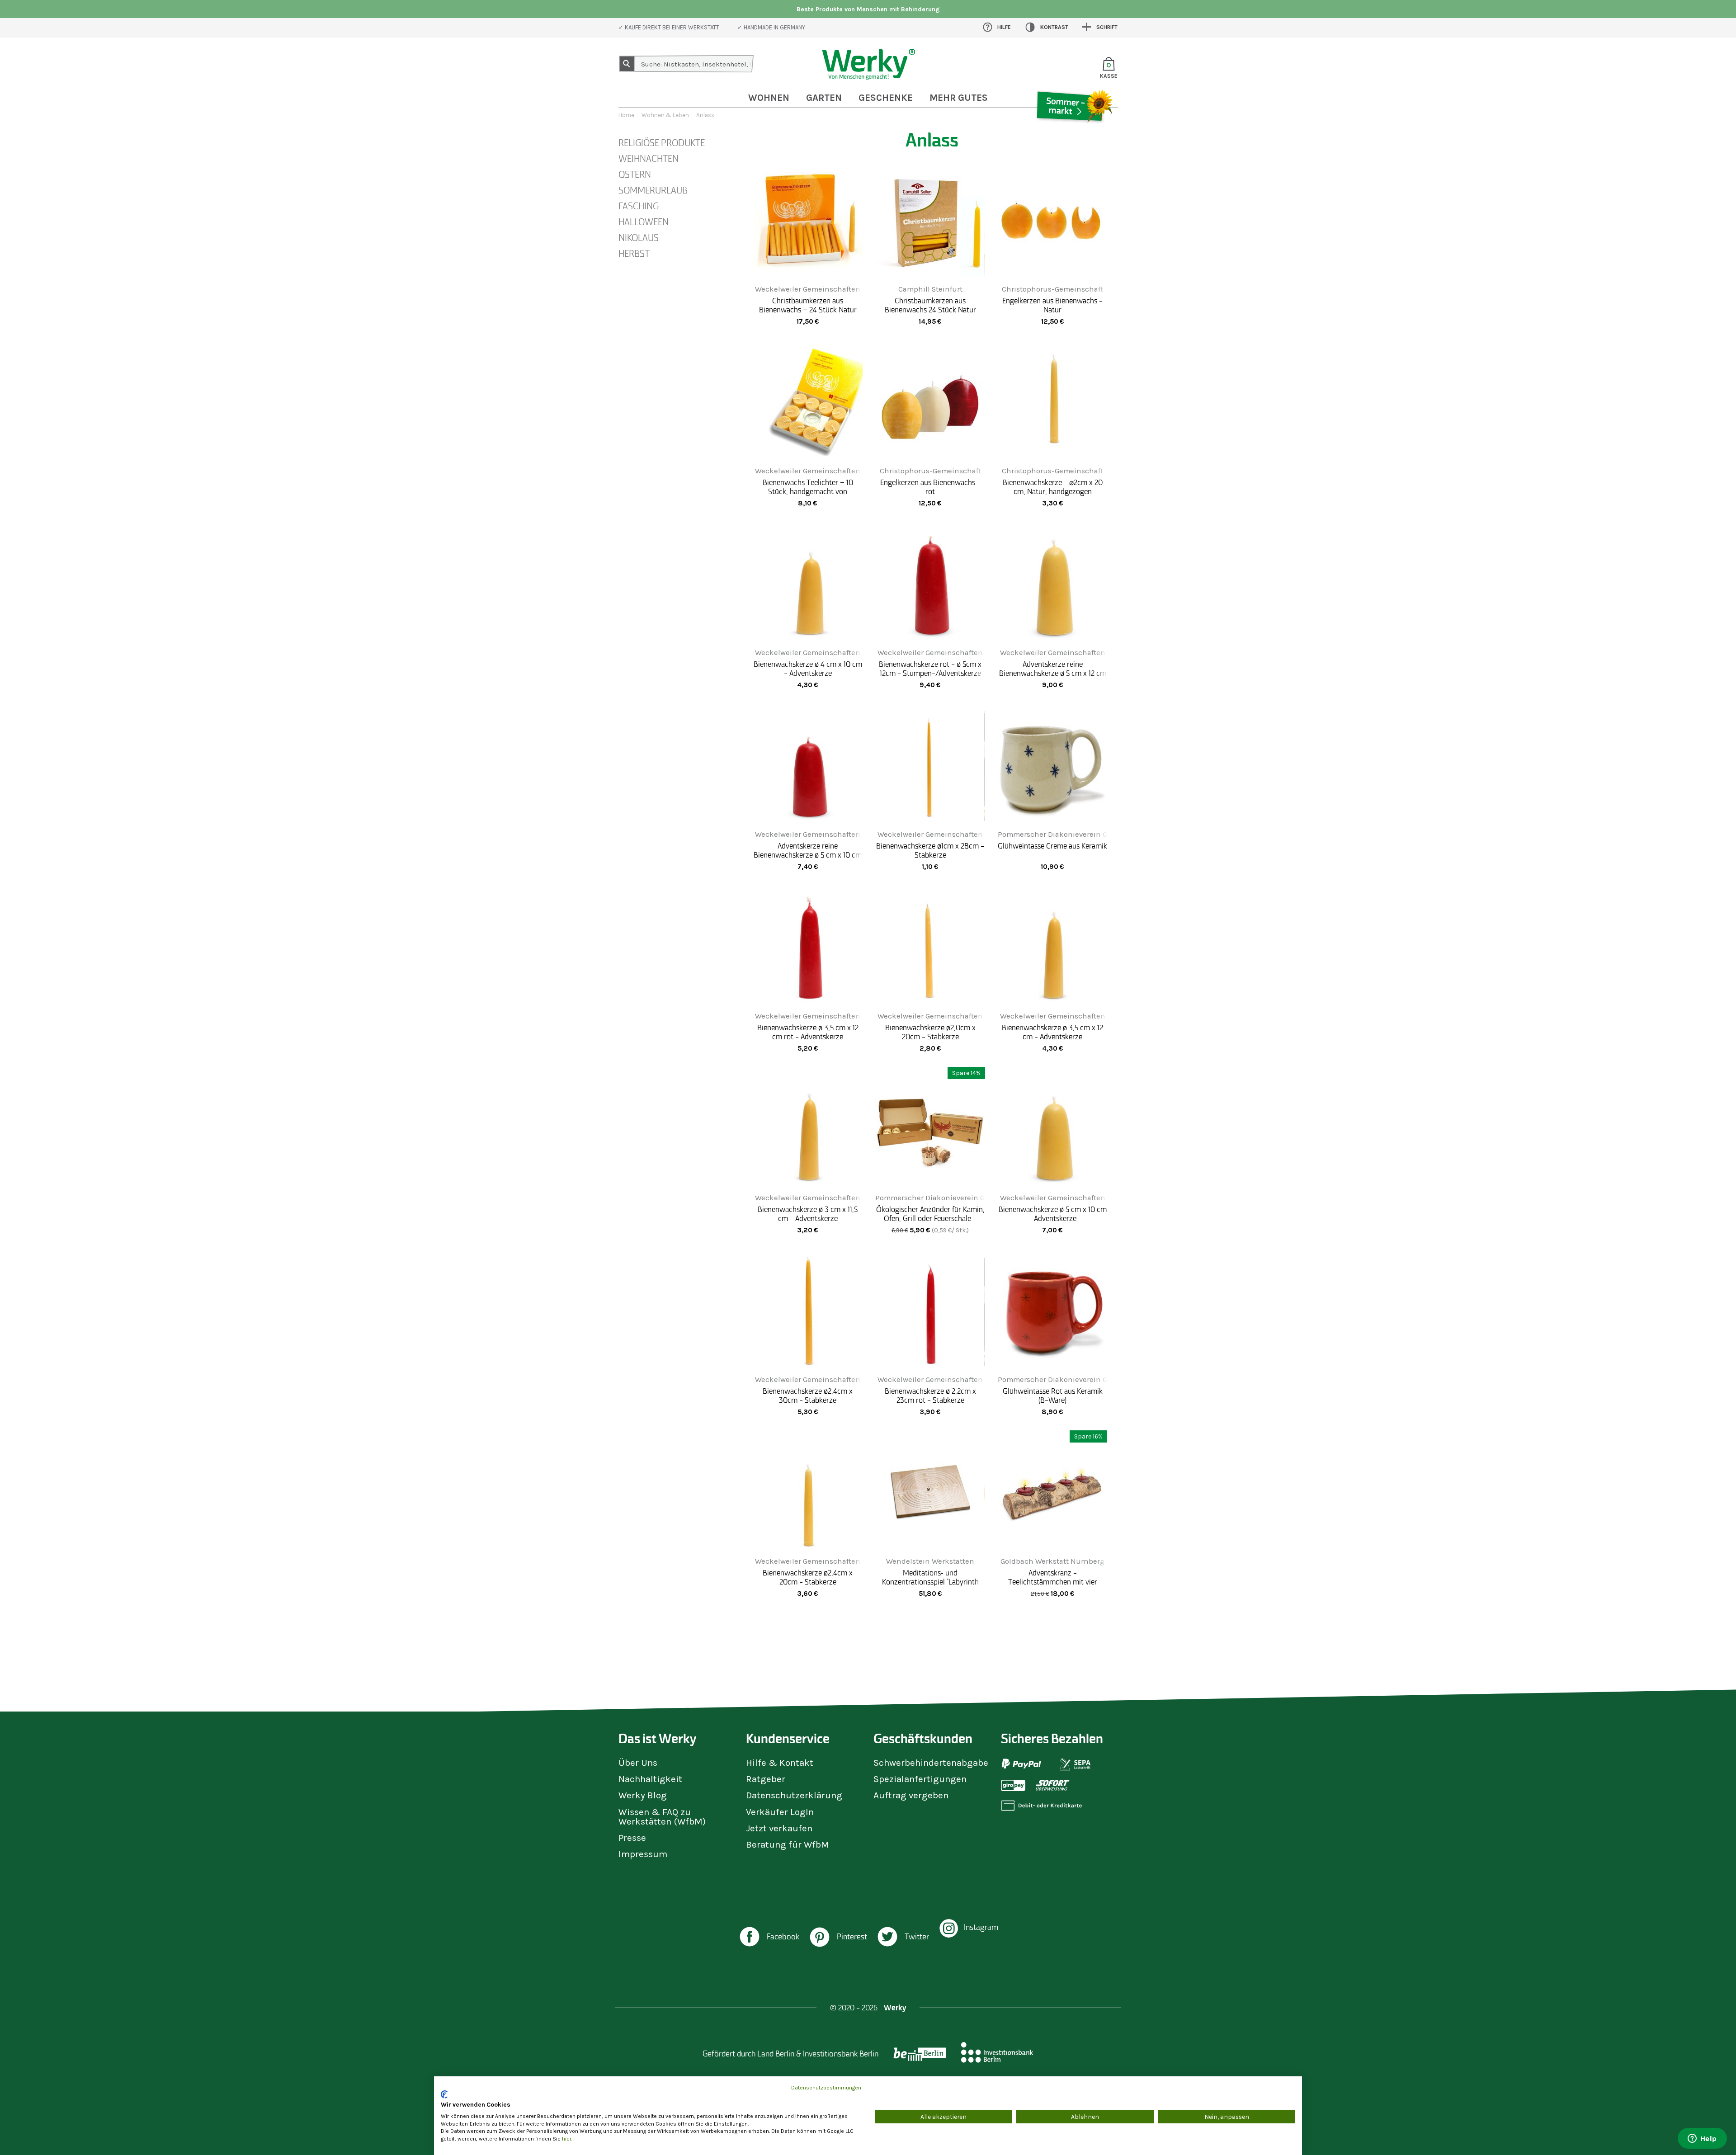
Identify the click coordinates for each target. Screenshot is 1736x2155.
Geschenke (886, 98)
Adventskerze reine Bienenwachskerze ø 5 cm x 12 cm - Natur (1053, 673)
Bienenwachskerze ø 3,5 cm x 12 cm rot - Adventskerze (808, 1032)
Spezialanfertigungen (920, 1779)
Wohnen (769, 98)
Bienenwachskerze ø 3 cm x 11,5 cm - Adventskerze (808, 1214)
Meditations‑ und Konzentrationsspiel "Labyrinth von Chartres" (930, 1582)
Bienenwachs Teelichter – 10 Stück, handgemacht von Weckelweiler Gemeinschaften (808, 491)
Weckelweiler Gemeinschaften (808, 289)
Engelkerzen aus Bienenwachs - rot (930, 487)
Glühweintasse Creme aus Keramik (1052, 846)
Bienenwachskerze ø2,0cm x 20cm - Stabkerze (930, 1032)
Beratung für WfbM (788, 1844)
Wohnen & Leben (665, 115)
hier (567, 2139)
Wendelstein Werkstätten (930, 1561)
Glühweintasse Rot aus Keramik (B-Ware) (1053, 1396)
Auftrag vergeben (911, 1795)
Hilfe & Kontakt (780, 1763)
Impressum (643, 1854)
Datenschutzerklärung (794, 1795)
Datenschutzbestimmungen (826, 2088)
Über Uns (638, 1763)
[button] (769, 1938)
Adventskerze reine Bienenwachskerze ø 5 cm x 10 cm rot (808, 855)
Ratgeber (766, 1779)
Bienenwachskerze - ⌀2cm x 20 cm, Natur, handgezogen (1053, 487)
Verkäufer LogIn (780, 1812)
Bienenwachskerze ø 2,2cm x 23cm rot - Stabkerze (930, 1396)
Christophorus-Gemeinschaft (1052, 289)
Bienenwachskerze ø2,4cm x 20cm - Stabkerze (808, 1577)
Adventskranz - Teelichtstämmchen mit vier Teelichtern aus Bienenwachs (1052, 1582)
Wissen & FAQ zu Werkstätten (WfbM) (662, 1817)
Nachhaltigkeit (650, 1779)
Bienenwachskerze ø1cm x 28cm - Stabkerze (930, 850)
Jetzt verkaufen (779, 1828)
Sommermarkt (1074, 133)
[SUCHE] (627, 64)
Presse (632, 1838)
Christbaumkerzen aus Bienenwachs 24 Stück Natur (930, 305)
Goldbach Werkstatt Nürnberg (1052, 1561)
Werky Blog (643, 1795)
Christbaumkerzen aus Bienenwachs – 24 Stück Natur (808, 305)
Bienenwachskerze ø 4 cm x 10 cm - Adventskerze (808, 669)
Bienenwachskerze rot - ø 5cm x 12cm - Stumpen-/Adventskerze (930, 669)
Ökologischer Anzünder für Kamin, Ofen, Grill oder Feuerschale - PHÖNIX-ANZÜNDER (930, 1218)
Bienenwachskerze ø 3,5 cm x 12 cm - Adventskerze (1052, 1032)
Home (626, 115)
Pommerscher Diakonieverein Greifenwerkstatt (1079, 834)
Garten (824, 98)
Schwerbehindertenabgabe (931, 1763)
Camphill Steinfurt (930, 289)
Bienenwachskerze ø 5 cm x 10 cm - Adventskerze (1053, 1214)
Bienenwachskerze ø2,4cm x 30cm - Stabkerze (808, 1396)
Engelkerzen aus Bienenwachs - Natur (1052, 305)
